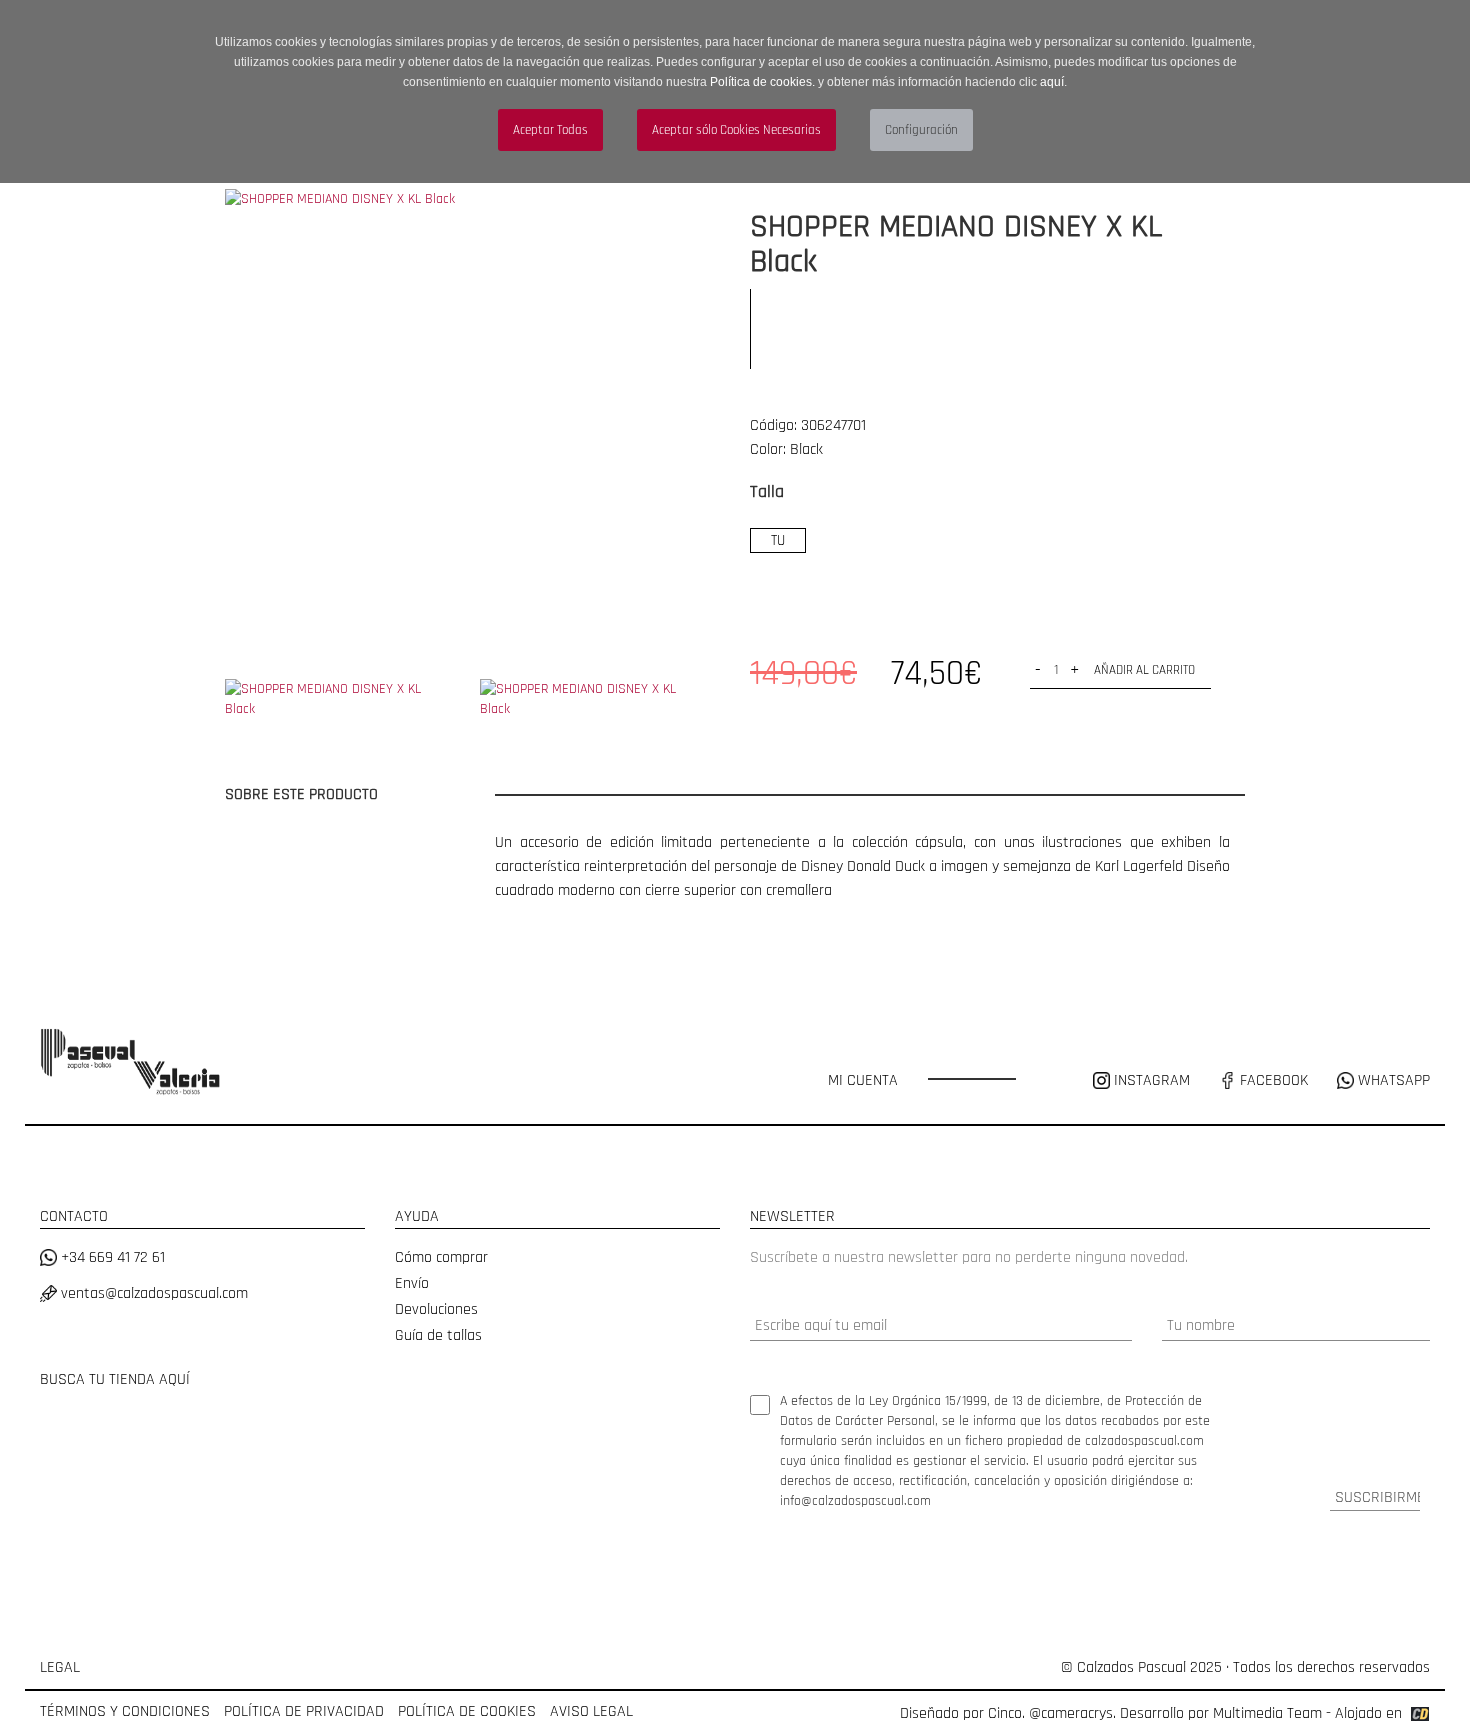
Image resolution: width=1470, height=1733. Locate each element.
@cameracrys (1071, 1713)
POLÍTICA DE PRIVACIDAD (304, 1711)
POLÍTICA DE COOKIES (467, 1711)
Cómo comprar (441, 1257)
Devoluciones (436, 1309)
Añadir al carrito (1144, 670)
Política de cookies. (762, 82)
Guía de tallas (438, 1335)
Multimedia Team (1267, 1713)
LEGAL (60, 1667)
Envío (412, 1283)
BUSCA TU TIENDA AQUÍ (115, 1379)
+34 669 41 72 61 (111, 1257)
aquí (1052, 82)
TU (778, 540)
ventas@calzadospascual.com (152, 1293)
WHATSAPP (1392, 1080)
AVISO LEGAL (591, 1711)
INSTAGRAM (1152, 1080)
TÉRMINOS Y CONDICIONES (125, 1711)
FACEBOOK (1272, 1080)
